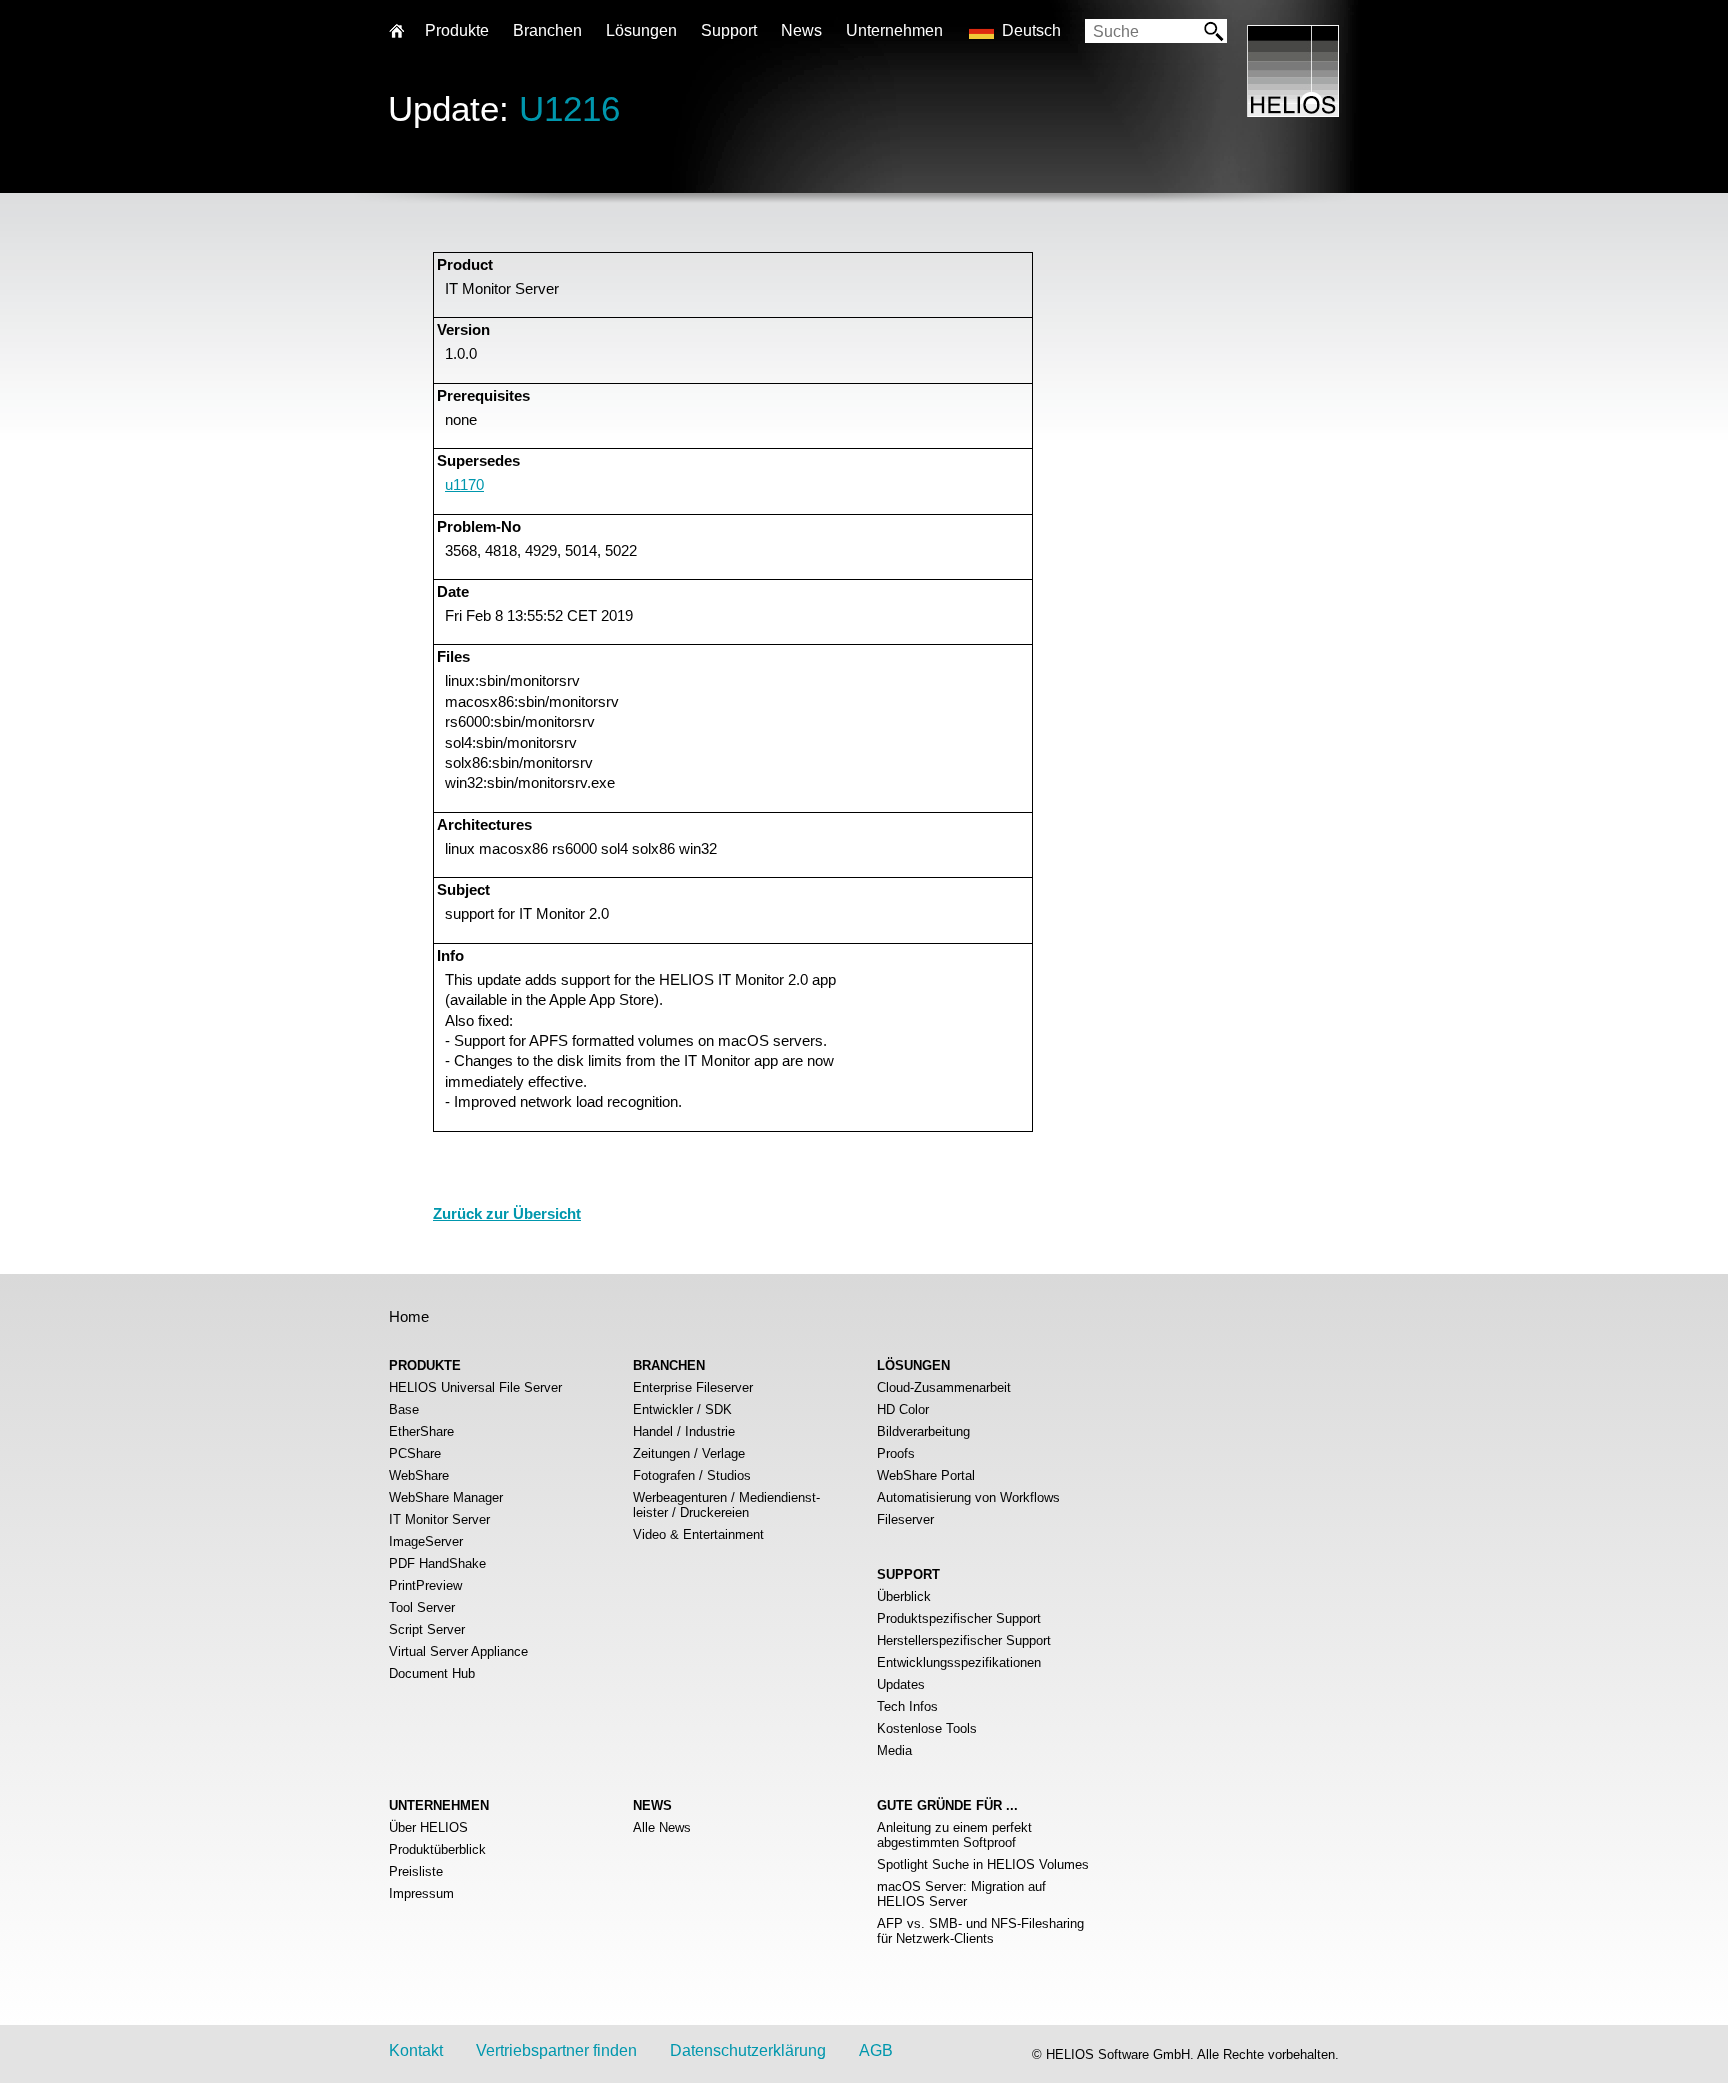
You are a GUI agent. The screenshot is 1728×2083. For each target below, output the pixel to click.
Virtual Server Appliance (458, 1651)
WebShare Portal (926, 1475)
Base (404, 1409)
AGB (876, 2050)
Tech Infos (907, 1706)
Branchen (547, 30)
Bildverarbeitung (923, 1431)
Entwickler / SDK (682, 1409)
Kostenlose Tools (927, 1728)
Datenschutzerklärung (748, 2050)
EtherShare (421, 1431)
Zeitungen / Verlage (689, 1453)
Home (409, 1316)
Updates (901, 1684)
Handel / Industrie (684, 1431)
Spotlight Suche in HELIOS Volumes (983, 1864)
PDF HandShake (437, 1563)
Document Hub (432, 1673)
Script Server (427, 1629)
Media (894, 1750)
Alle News (662, 1827)
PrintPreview (425, 1585)
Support (729, 30)
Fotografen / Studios (692, 1475)
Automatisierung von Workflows (968, 1497)
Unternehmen (894, 30)
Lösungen (641, 30)
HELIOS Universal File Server (475, 1387)
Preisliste (416, 1871)
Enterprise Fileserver (693, 1387)
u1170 (464, 484)
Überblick (904, 1596)
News (801, 30)
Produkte (457, 30)
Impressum (421, 1893)
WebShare (419, 1475)
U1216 (569, 108)
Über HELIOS (428, 1827)
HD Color (903, 1409)
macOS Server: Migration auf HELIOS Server (961, 1894)
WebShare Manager (446, 1497)
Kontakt (416, 2050)
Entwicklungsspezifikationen (959, 1662)
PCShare (415, 1453)
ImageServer (426, 1541)
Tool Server (422, 1607)
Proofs (896, 1453)
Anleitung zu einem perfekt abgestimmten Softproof (954, 1835)
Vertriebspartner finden (556, 2050)
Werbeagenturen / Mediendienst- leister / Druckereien (726, 1505)
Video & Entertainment (698, 1534)
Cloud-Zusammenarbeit (944, 1387)
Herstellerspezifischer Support (964, 1640)
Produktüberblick (437, 1849)
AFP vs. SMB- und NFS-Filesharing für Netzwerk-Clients (980, 1931)
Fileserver (905, 1519)
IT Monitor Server (439, 1519)
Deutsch (1031, 30)
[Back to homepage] (1293, 111)
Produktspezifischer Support (959, 1618)
